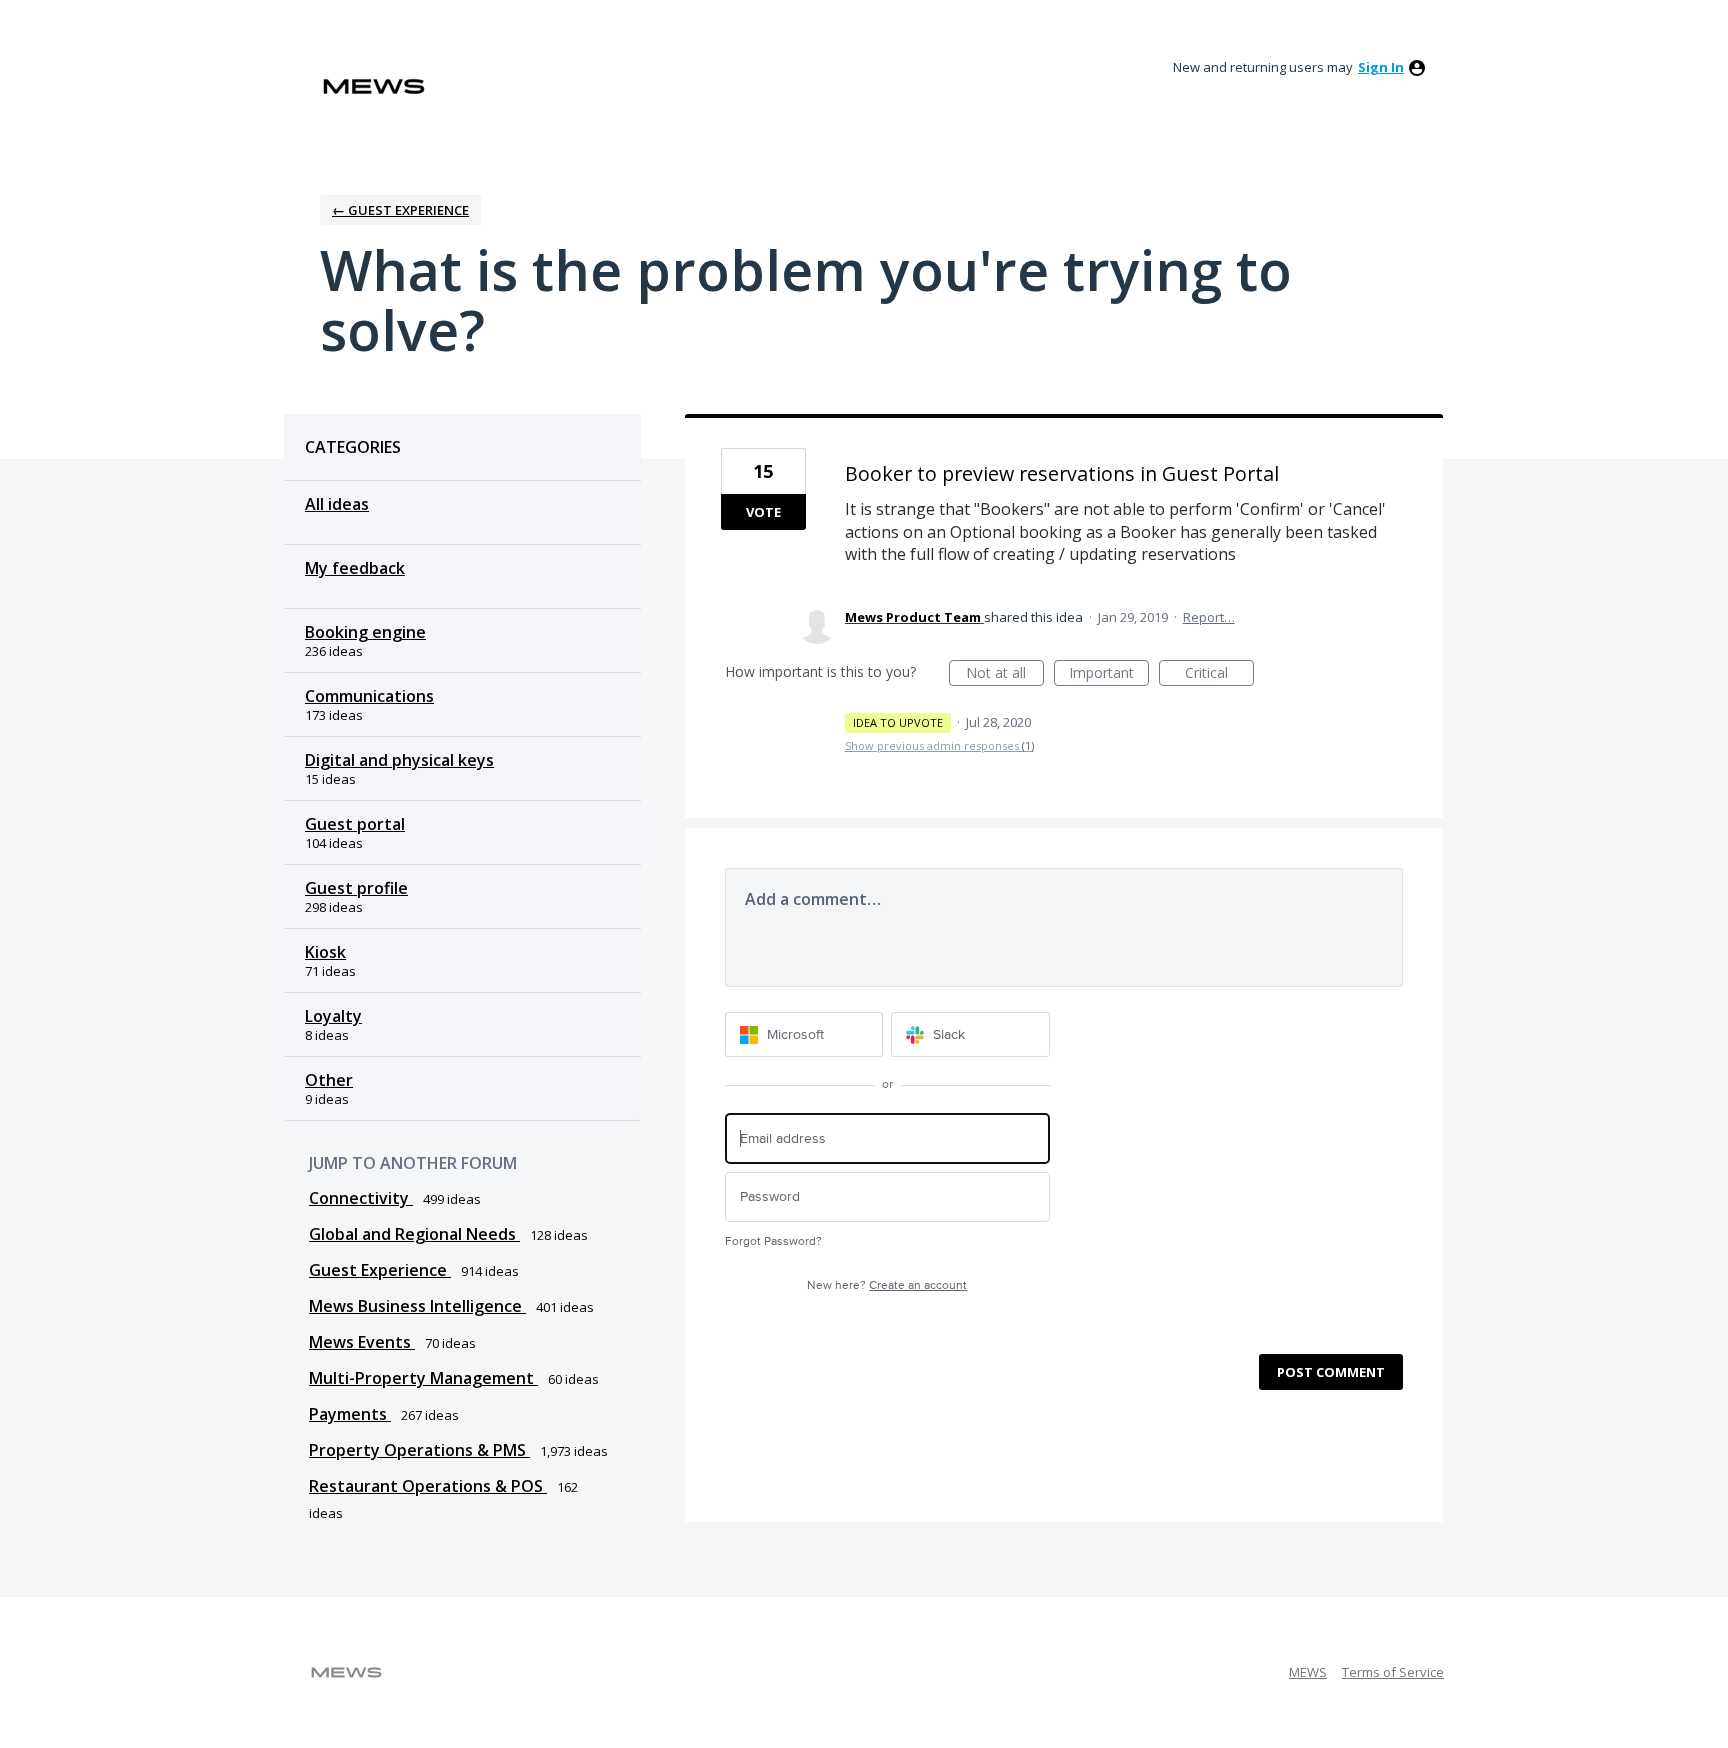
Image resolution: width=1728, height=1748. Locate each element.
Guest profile (356, 888)
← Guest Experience (400, 210)
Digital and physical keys (399, 760)
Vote (763, 512)
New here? (887, 1285)
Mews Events (362, 1342)
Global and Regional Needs (414, 1234)
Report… (1209, 617)
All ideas (337, 504)
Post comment (1331, 1372)
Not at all (1005, 674)
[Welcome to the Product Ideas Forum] (374, 86)
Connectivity (361, 1198)
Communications (369, 696)
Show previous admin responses (939, 745)
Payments (350, 1414)
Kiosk (325, 952)
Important (1109, 674)
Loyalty (333, 1016)
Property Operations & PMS (419, 1450)
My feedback (355, 568)
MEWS (1308, 1672)
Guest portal (355, 824)
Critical (1219, 674)
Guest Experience (380, 1270)
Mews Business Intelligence (417, 1306)
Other (329, 1080)
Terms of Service (1393, 1672)
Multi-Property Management (423, 1378)
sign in (1381, 67)
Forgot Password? (773, 1241)
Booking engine (365, 632)
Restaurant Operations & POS (428, 1486)
